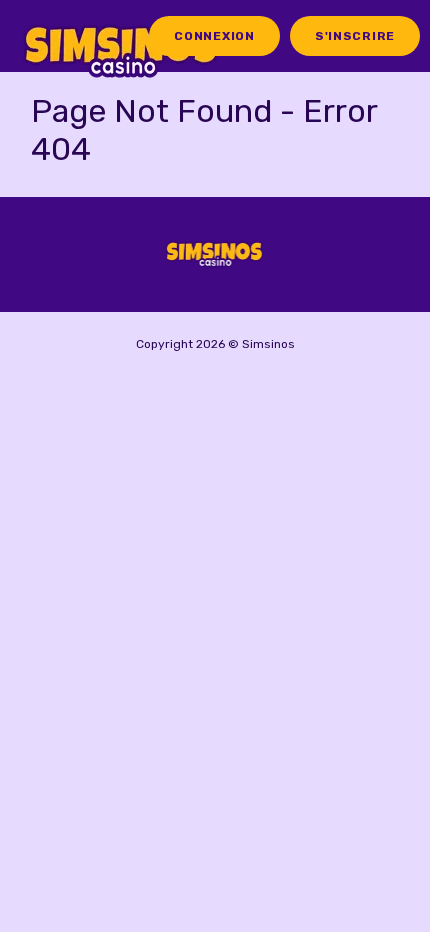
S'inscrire (355, 36)
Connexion (214, 36)
